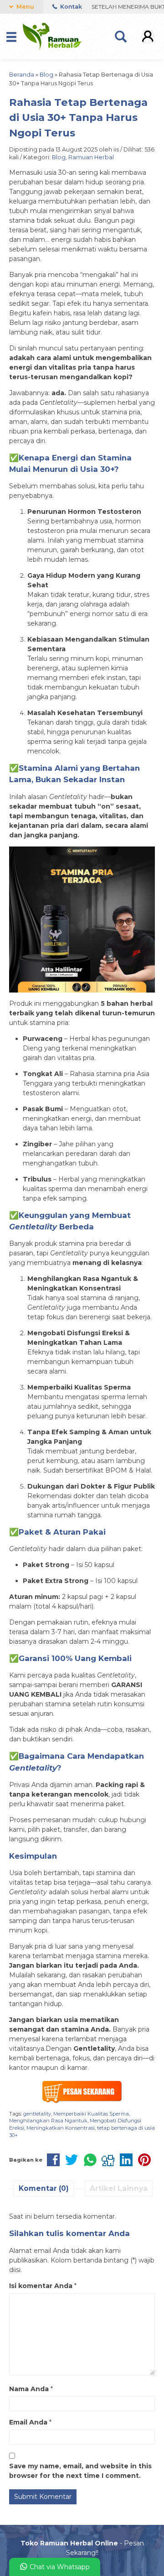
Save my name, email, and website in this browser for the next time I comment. (80, 2471)
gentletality (37, 2114)
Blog (59, 157)
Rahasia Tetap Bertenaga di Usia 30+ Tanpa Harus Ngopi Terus (78, 118)
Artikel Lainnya (119, 2188)
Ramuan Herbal (91, 157)
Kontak (70, 7)
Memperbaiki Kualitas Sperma (91, 2114)
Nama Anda (29, 2389)
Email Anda (28, 2422)
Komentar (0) (44, 2188)
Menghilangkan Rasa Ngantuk (48, 2121)
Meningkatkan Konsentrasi (61, 2128)
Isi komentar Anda (41, 2286)
